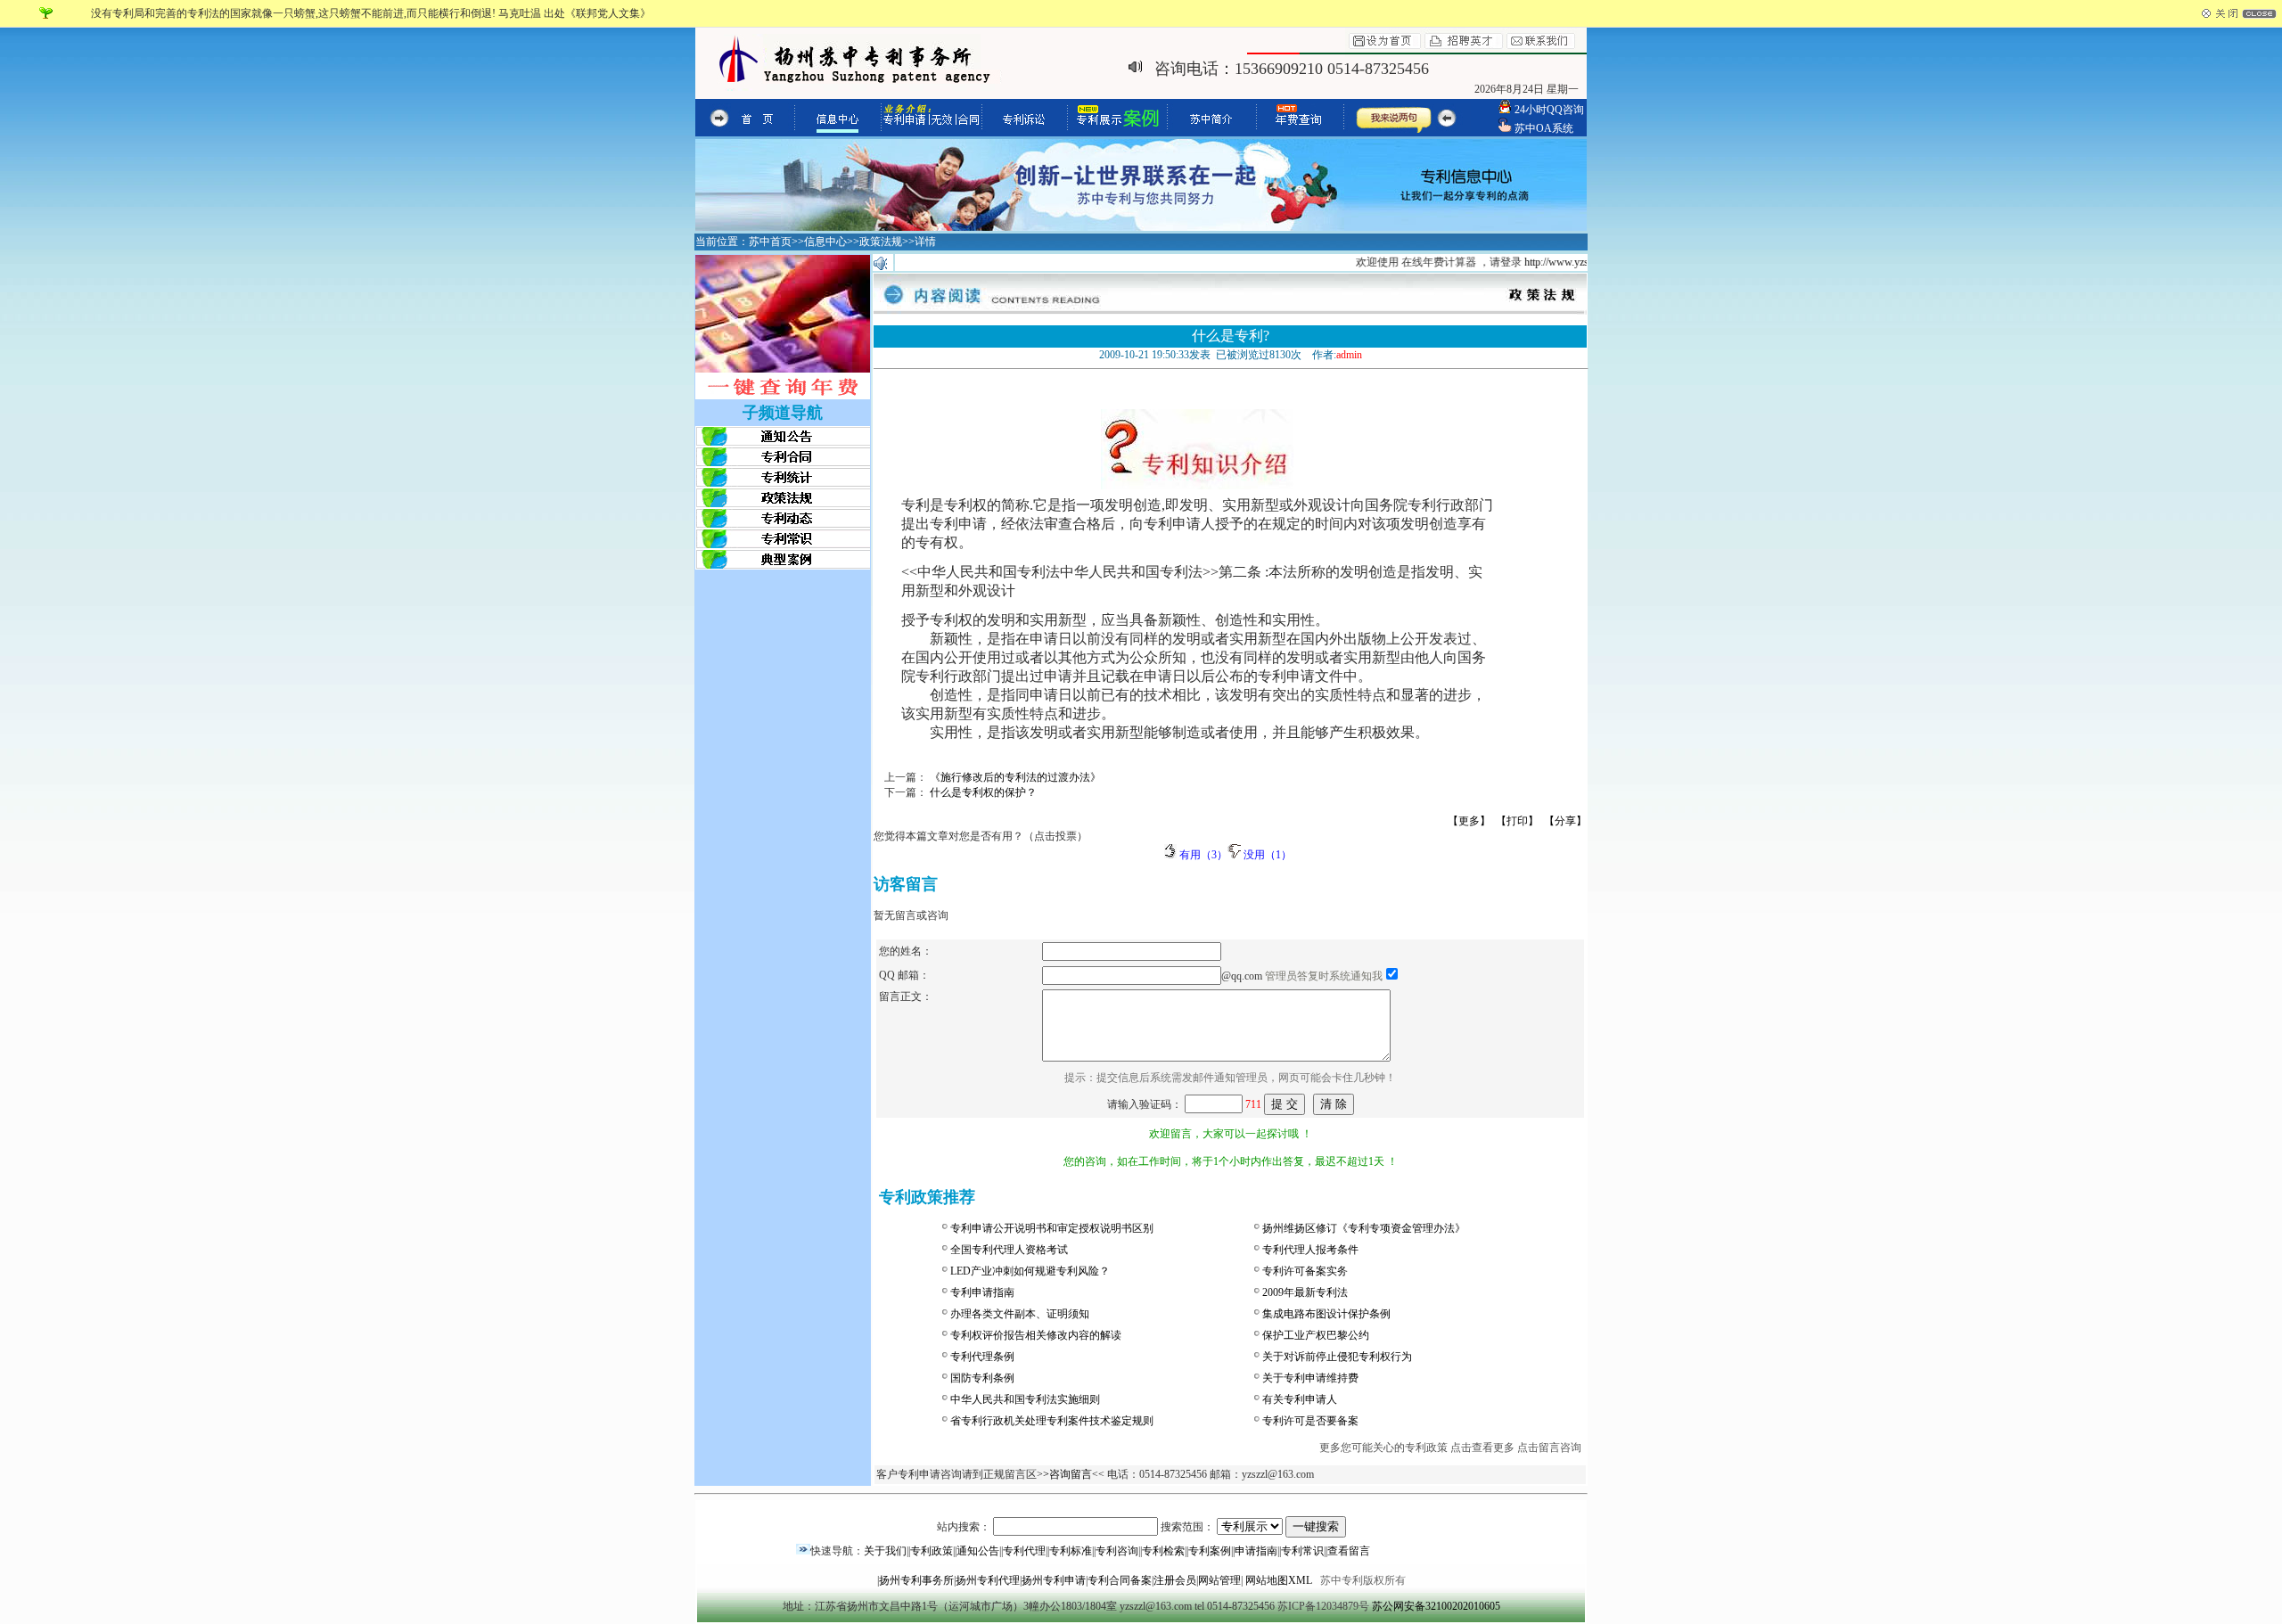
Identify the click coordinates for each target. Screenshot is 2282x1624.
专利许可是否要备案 (1310, 1421)
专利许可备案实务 (1305, 1271)
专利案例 (1210, 1551)
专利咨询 (1117, 1551)
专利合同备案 (1120, 1580)
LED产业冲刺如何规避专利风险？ (1030, 1271)
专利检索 (1163, 1551)
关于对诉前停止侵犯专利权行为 (1337, 1357)
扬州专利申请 (1054, 1580)
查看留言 (1349, 1551)
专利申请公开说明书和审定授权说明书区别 (1052, 1228)
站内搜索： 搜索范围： (1077, 1527)
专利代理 (1024, 1551)
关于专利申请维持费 (1310, 1378)
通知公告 (978, 1551)
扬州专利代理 (988, 1580)
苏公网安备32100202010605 (1436, 1606)
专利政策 (932, 1551)
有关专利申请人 (1300, 1399)
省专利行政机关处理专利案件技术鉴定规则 (1052, 1421)
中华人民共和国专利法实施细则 (1025, 1399)
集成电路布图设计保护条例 (1326, 1314)
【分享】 (1565, 821)
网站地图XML (1279, 1580)
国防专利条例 (982, 1378)
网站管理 (1219, 1580)
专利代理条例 (982, 1357)
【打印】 (1517, 821)
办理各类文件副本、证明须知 (1020, 1314)
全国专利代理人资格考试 (1009, 1250)
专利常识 (1302, 1551)
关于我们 (885, 1551)
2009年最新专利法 (1305, 1292)
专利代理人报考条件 (1310, 1250)
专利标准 (1071, 1551)
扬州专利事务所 (916, 1580)
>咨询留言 (1067, 1474)
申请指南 (1256, 1551)
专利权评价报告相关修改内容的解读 (1036, 1335)
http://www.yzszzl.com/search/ (1573, 262)
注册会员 (1175, 1580)
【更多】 (1469, 821)
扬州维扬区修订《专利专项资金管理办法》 (1364, 1228)
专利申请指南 (982, 1292)
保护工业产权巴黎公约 (1316, 1335)
